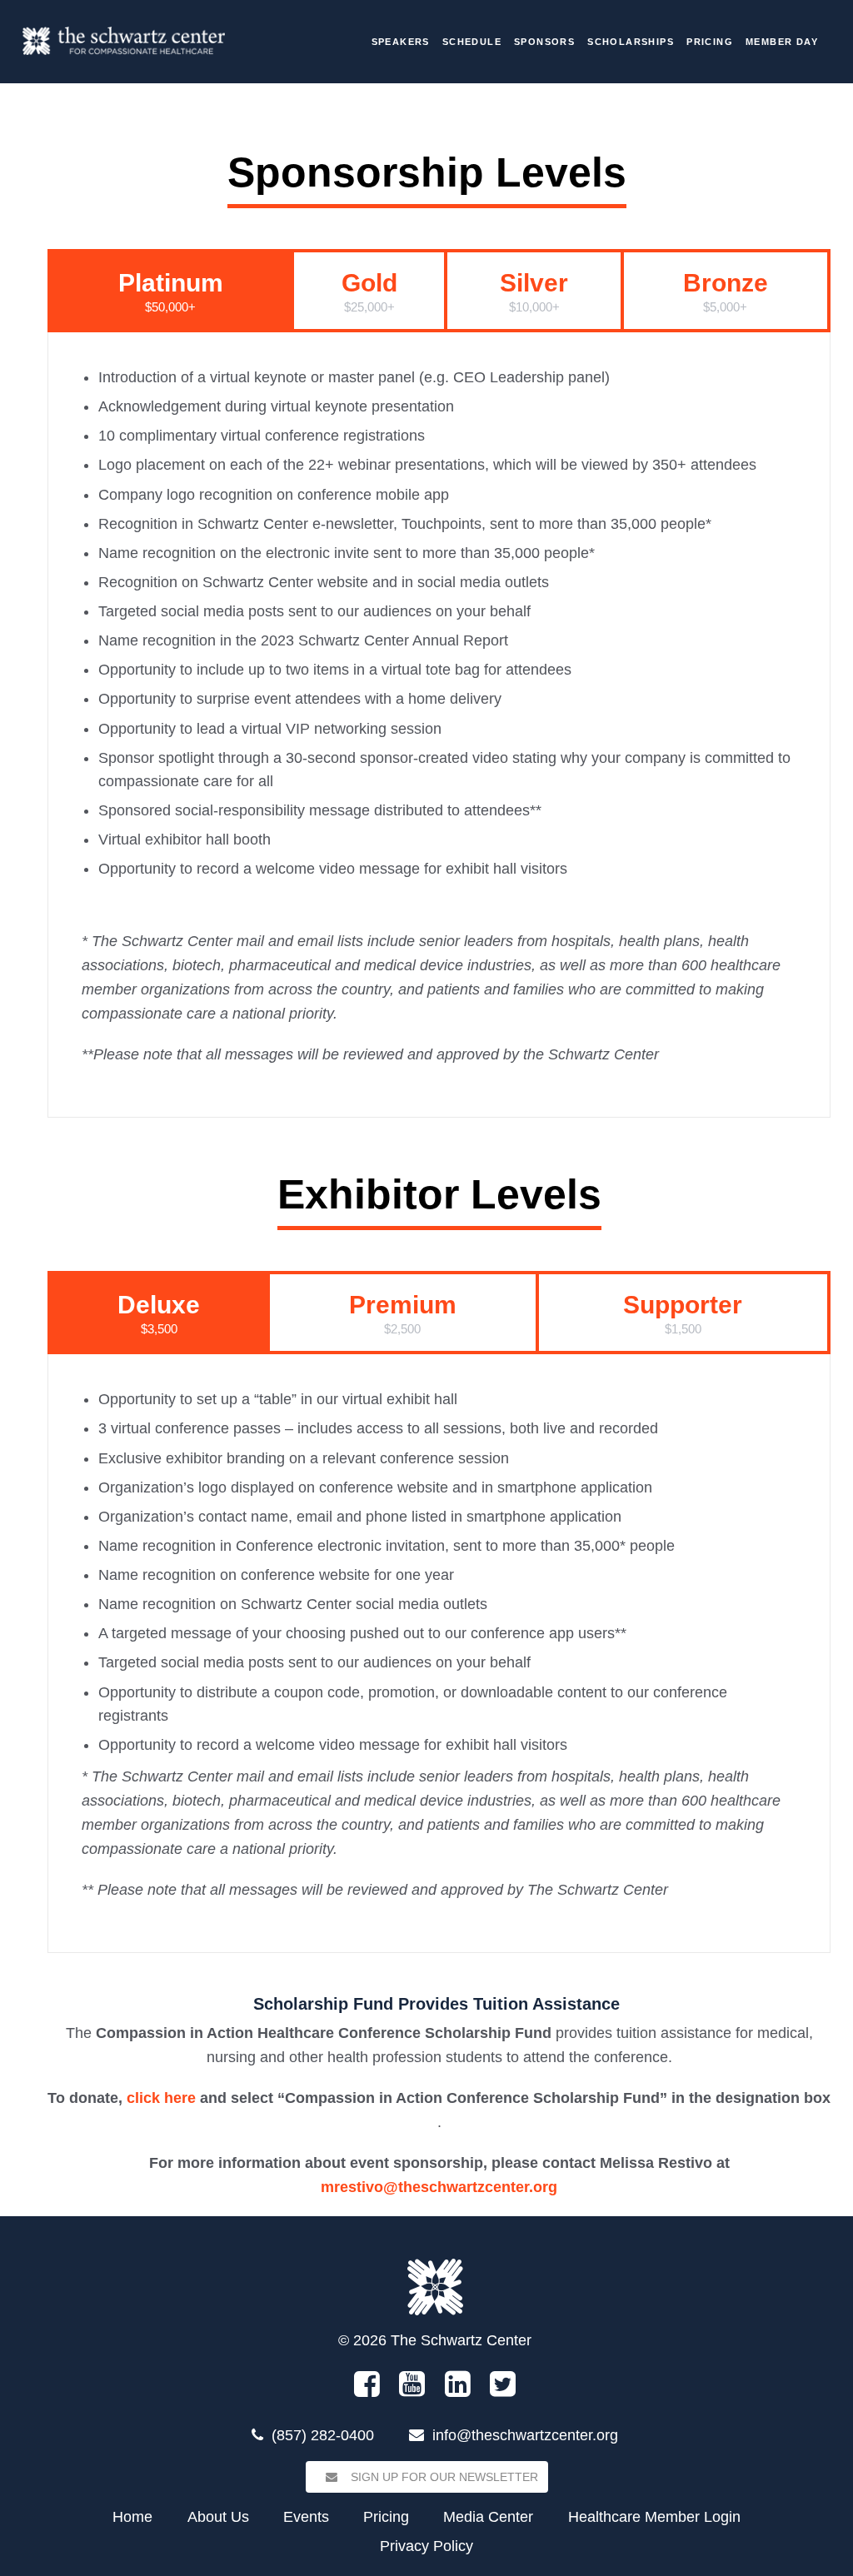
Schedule (472, 42)
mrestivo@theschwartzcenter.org (439, 2187)
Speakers (401, 42)
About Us (218, 2517)
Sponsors (544, 42)
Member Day (782, 42)
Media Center (488, 2517)
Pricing (710, 42)
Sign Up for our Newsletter (443, 2477)
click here (161, 2098)
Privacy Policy (426, 2546)
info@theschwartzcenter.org (525, 2435)
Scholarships (631, 42)
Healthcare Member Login (654, 2517)
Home (132, 2517)
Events (306, 2517)
